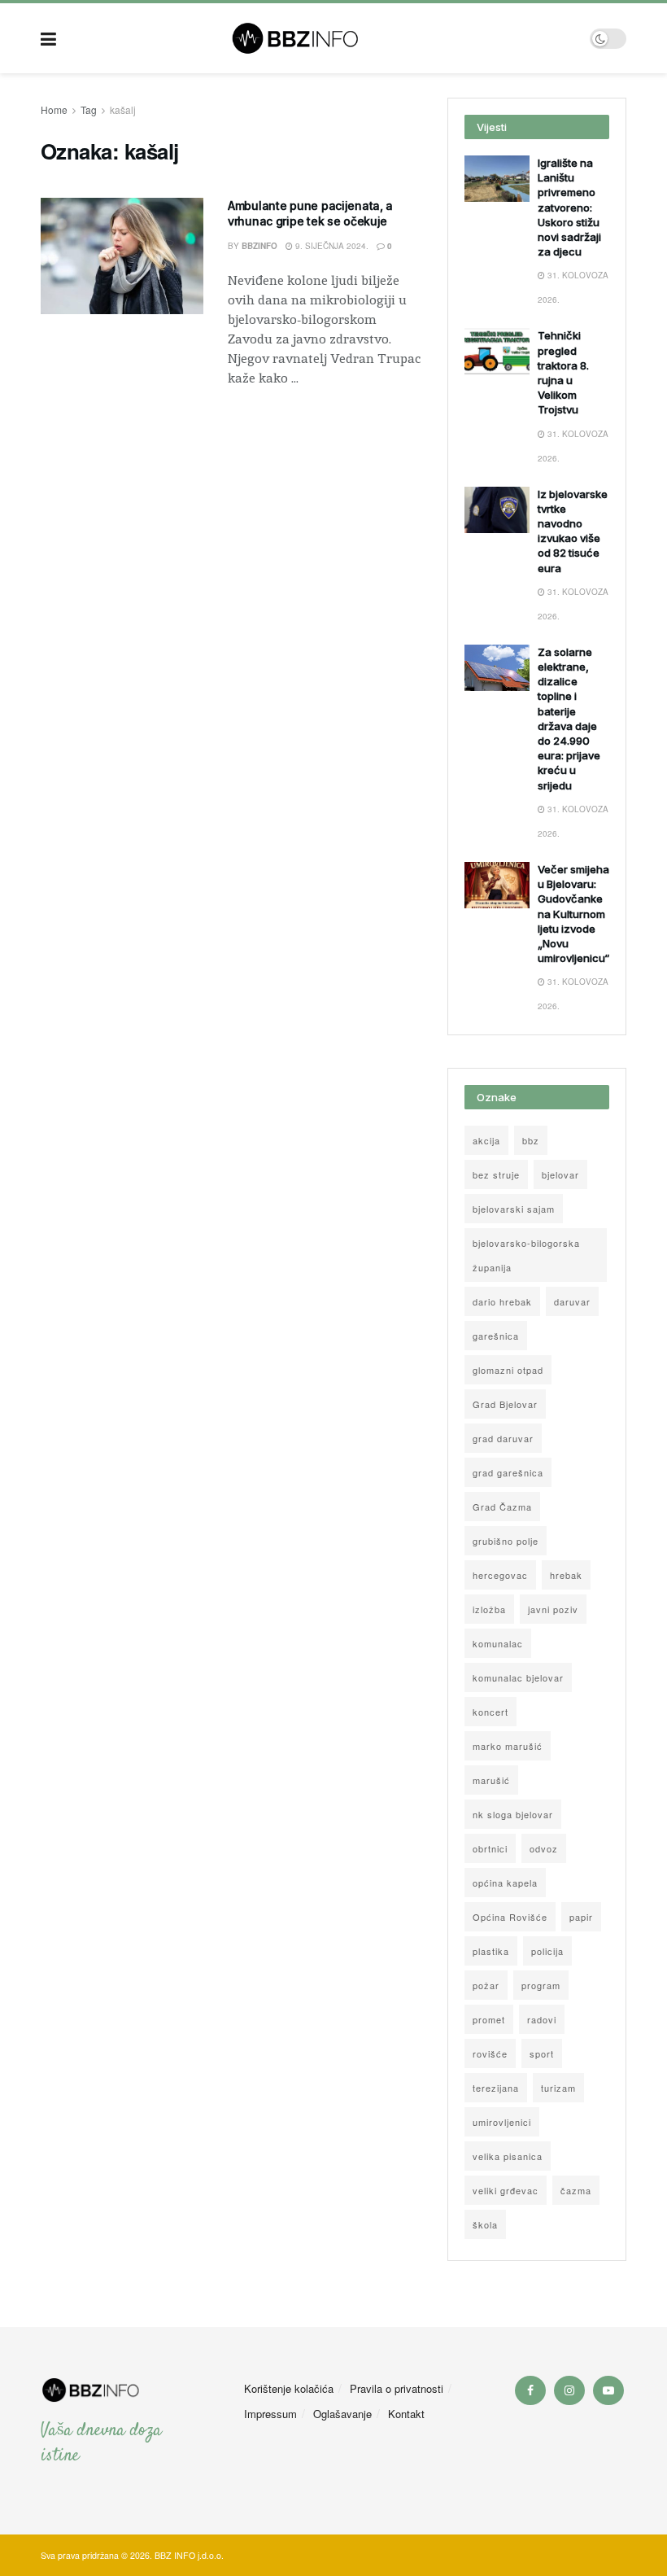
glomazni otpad (508, 1370)
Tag (89, 109)
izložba (489, 1609)
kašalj (123, 109)
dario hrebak (502, 1301)
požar (486, 1985)
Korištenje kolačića (289, 2388)
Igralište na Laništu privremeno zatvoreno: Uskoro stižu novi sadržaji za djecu (569, 207)
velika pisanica (508, 2156)
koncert (490, 1712)
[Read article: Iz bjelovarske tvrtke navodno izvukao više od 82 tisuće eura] (497, 510)
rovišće (490, 2053)
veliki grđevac (506, 2190)
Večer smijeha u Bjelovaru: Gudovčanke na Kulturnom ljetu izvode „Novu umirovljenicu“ (573, 914)
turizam (558, 2088)
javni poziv (553, 1609)
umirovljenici (502, 2122)
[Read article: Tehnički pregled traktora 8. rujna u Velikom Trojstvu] (497, 351)
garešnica (496, 1336)
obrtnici (490, 1848)
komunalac (498, 1643)
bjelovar (560, 1174)
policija (547, 1951)
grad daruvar (503, 1438)
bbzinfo (259, 246)
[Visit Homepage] (323, 38)
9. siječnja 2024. (331, 246)
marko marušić (508, 1746)
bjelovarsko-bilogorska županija (526, 1255)
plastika (491, 1951)
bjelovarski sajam (514, 1209)
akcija (486, 1140)
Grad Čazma (502, 1507)
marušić (491, 1780)
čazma (576, 2190)
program (541, 1985)
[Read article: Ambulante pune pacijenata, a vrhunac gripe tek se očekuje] (122, 256)
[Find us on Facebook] (530, 2390)
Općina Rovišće (510, 1917)
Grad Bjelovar (505, 1404)
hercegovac (500, 1575)
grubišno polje (506, 1541)
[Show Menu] (48, 38)
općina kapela (505, 1883)
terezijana (496, 2088)
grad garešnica (508, 1472)
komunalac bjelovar (518, 1677)
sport (542, 2053)
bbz (531, 1140)
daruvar (572, 1301)
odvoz (544, 1848)
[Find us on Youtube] (608, 2390)
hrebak (566, 1575)
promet (489, 2019)
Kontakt (406, 2414)
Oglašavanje (342, 2414)
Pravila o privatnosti (397, 2388)
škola (485, 2224)
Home (54, 109)
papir (581, 1917)
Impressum (270, 2414)
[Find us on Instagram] (569, 2390)
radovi (542, 2019)
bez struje (496, 1174)
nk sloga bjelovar (513, 1814)
